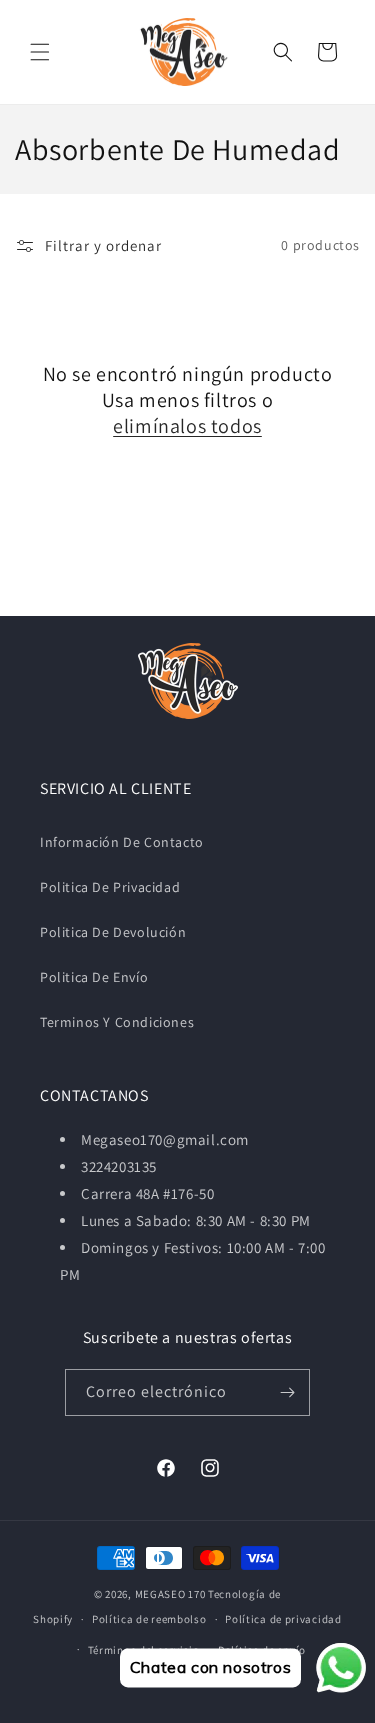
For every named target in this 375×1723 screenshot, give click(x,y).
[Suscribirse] (287, 1392)
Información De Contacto (122, 842)
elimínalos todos (187, 426)
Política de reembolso (149, 1619)
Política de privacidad (283, 1619)
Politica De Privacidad (110, 887)
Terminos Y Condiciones (117, 1022)
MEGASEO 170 (170, 1594)
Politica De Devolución (113, 932)
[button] (40, 52)
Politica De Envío (94, 977)
